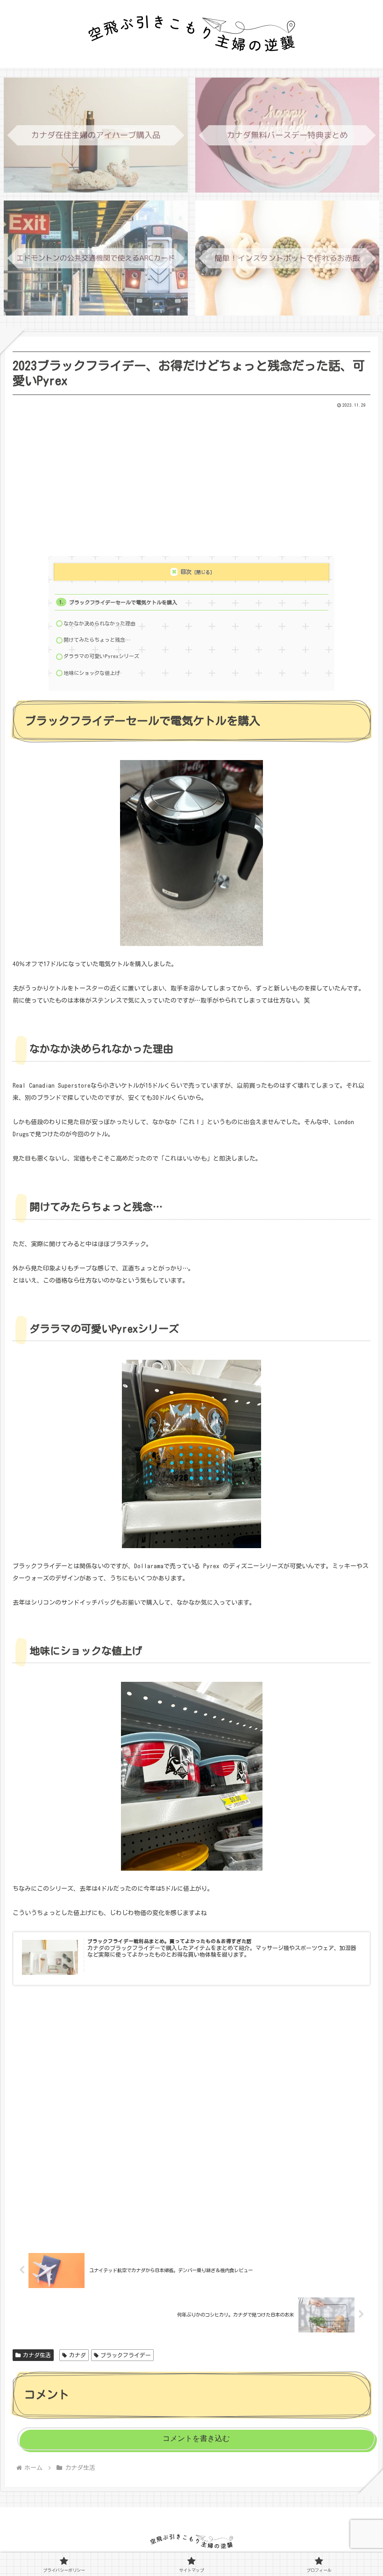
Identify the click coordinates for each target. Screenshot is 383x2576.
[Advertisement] (191, 479)
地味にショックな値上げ (92, 673)
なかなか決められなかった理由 (99, 623)
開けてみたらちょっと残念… (97, 640)
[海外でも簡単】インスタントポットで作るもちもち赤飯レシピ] (287, 258)
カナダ (78, 2355)
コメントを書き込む (196, 2438)
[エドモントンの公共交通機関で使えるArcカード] (96, 258)
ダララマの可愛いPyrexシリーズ (101, 656)
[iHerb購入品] (96, 135)
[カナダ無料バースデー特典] (287, 135)
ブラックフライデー (126, 2355)
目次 (186, 572)
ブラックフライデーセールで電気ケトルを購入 (123, 602)
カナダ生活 (37, 2355)
